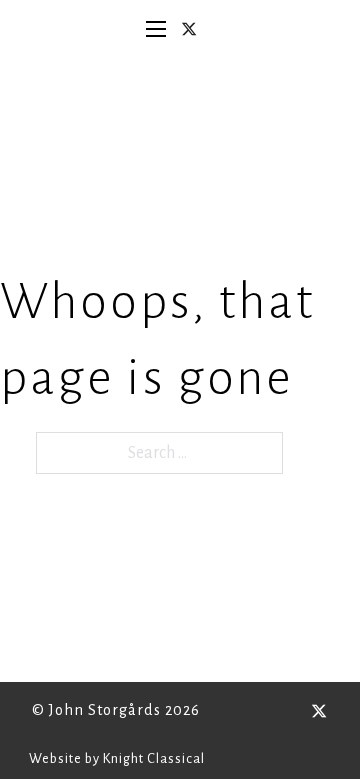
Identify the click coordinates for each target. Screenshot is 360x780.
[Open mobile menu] (156, 29)
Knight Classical (154, 758)
